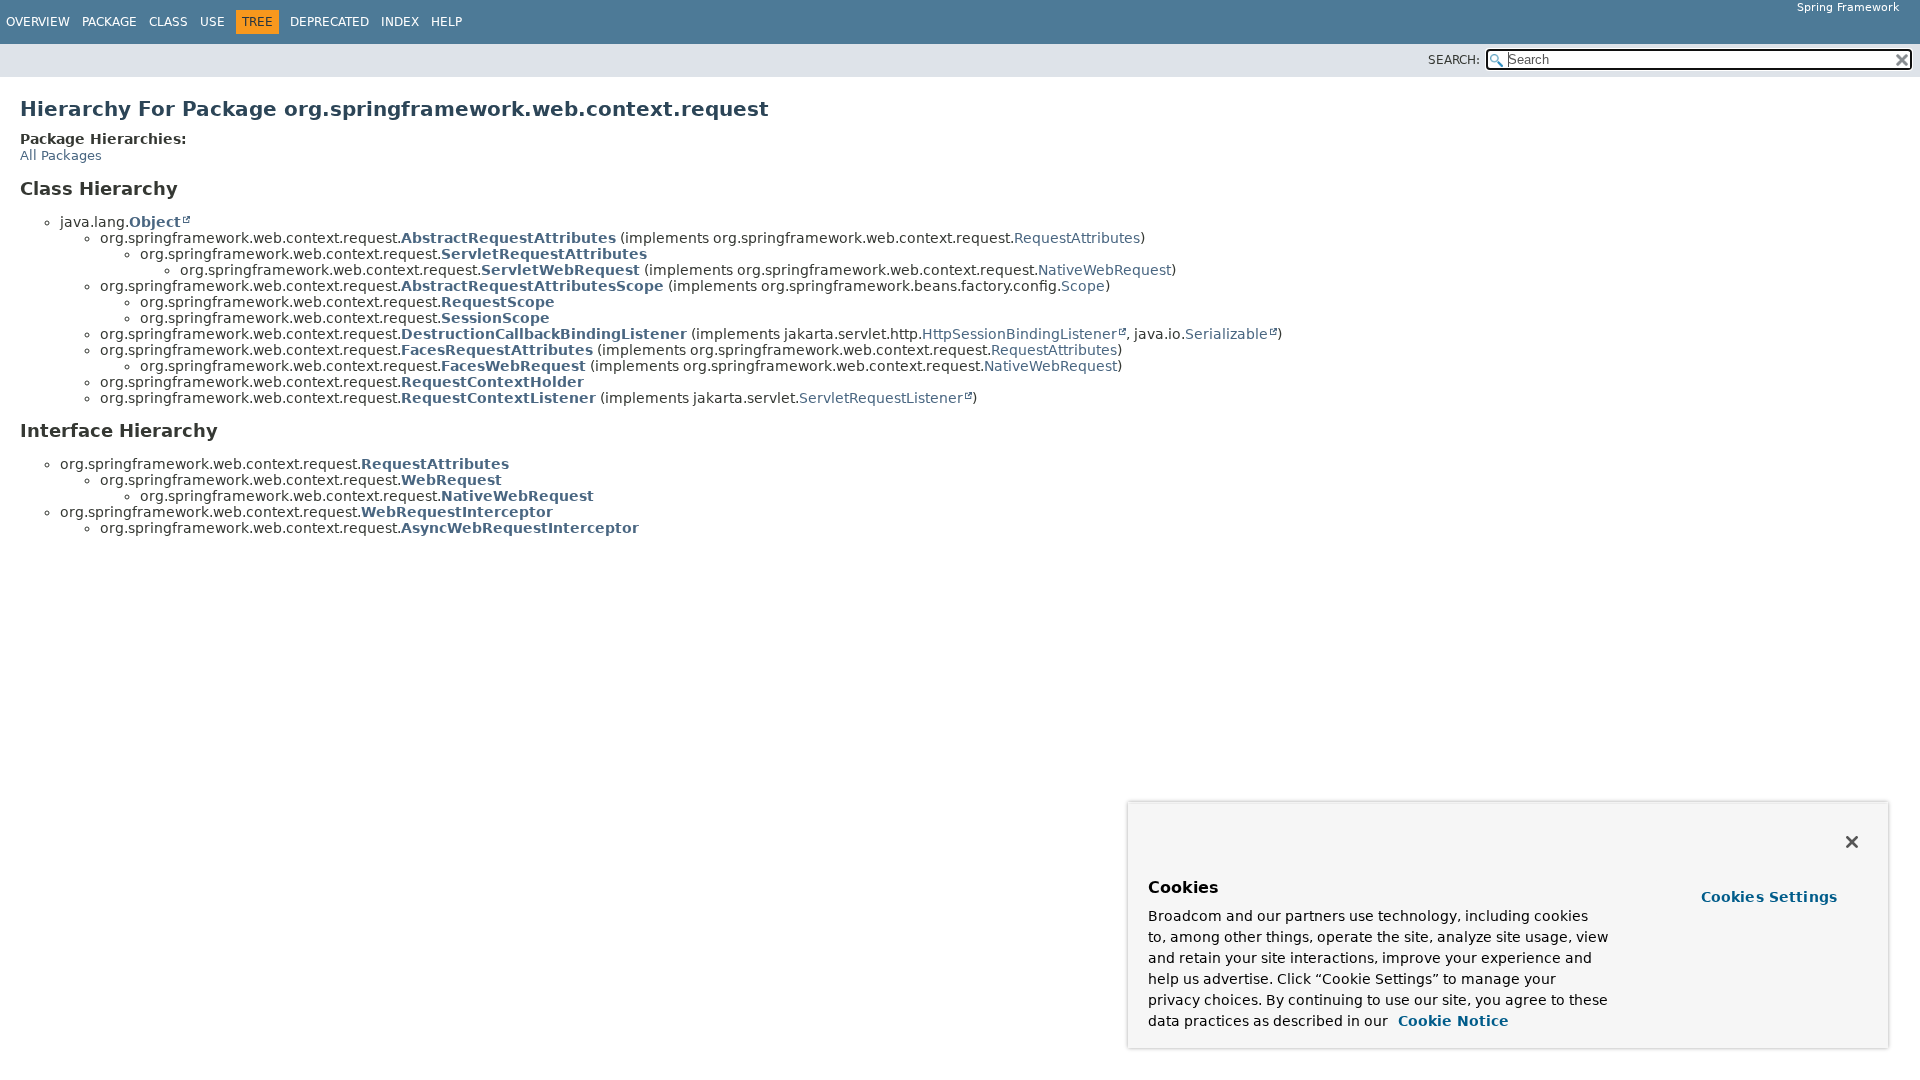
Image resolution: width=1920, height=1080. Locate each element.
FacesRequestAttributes (497, 350)
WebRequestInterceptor (457, 512)
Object (155, 222)
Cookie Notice (1451, 1021)
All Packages (61, 155)
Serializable (1226, 334)
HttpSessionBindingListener (1019, 334)
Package (109, 22)
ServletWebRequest (560, 270)
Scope (1083, 286)
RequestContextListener (498, 398)
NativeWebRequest (1104, 270)
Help (446, 22)
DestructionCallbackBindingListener (544, 334)
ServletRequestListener (881, 398)
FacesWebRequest (513, 366)
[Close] (1852, 842)
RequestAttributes (1077, 238)
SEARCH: (1454, 60)
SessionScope (495, 318)
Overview (38, 22)
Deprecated (329, 22)
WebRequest (451, 480)
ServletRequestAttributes (544, 254)
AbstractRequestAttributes (508, 238)
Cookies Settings (1769, 897)
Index (400, 22)
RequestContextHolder (492, 382)
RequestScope (498, 302)
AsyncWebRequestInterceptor (520, 528)
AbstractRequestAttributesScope (532, 286)
